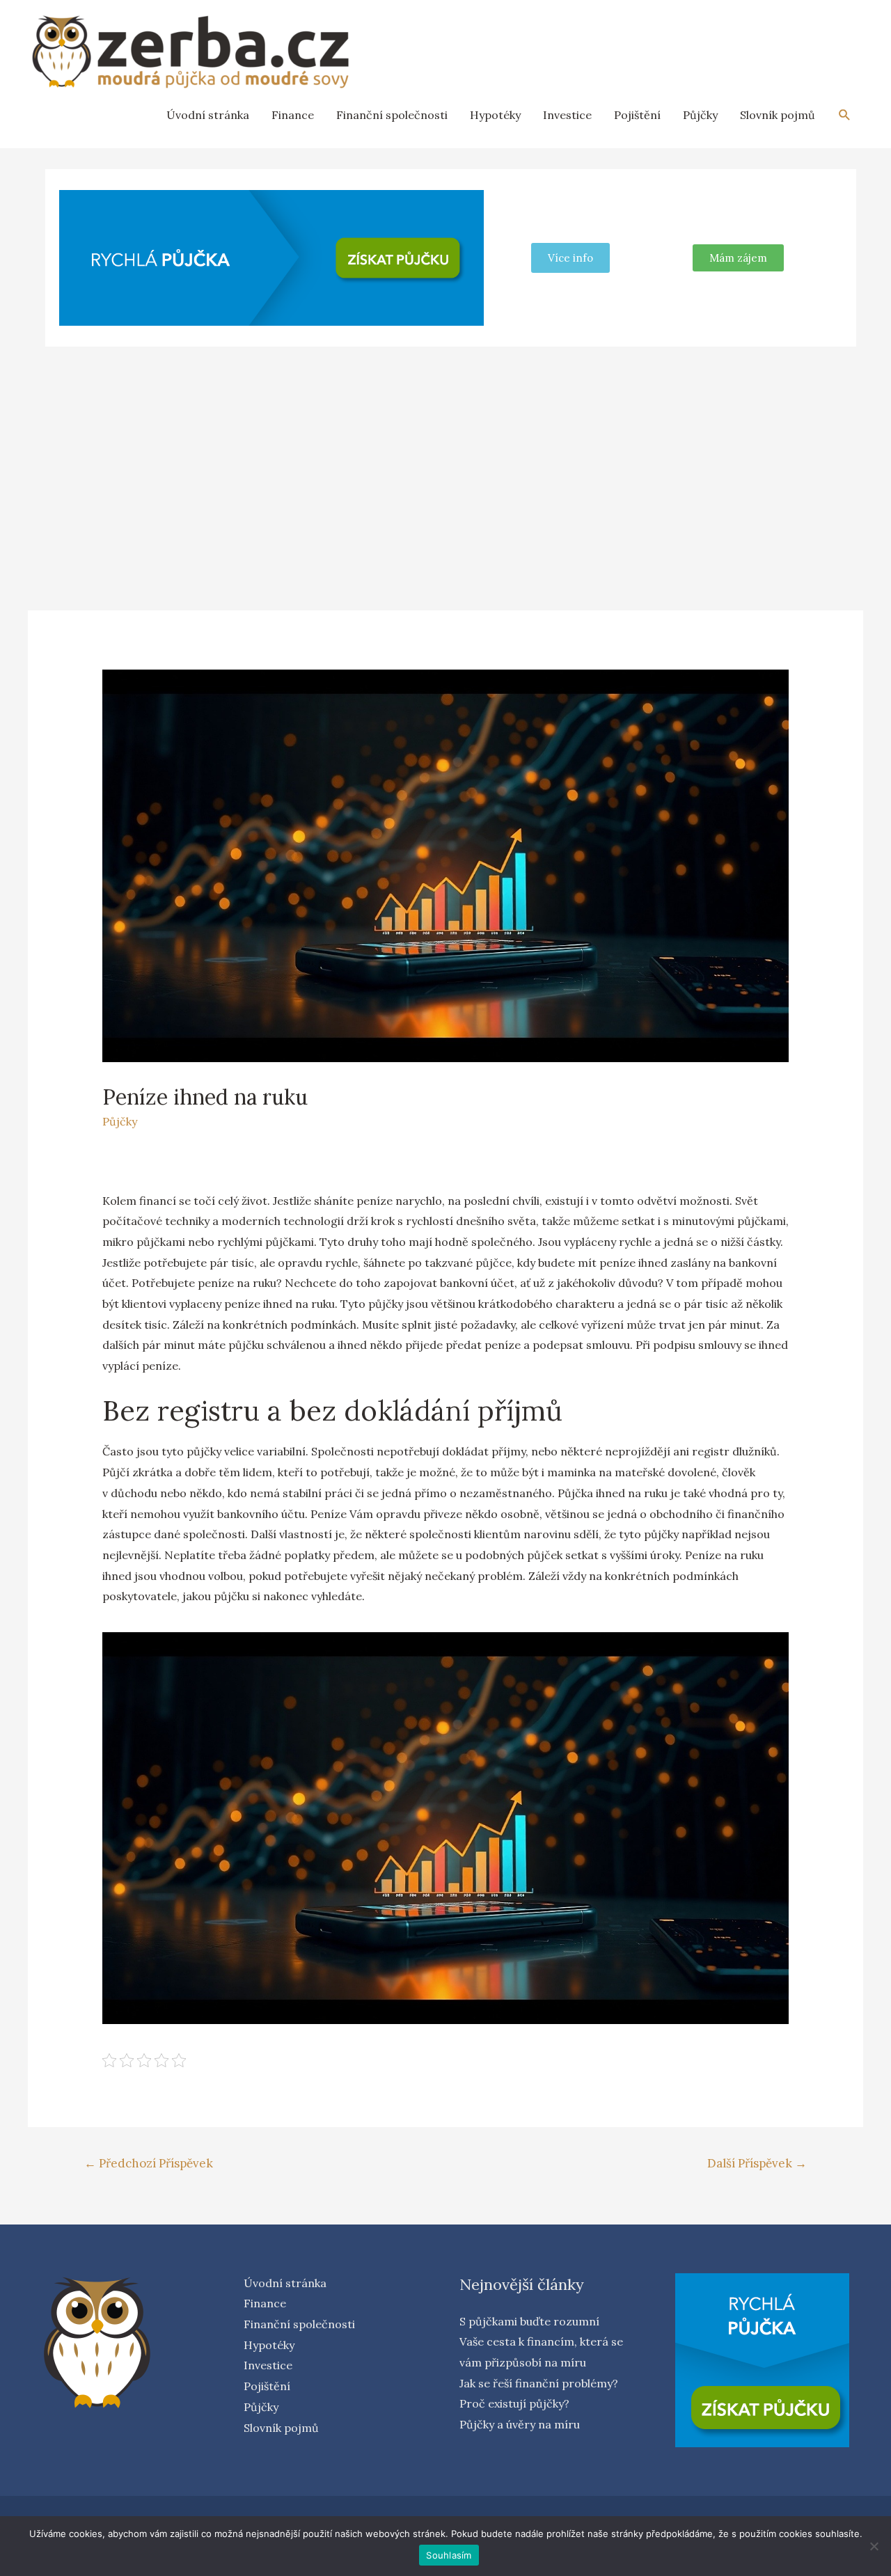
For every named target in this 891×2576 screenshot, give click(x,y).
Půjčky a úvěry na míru (520, 2424)
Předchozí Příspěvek (149, 2163)
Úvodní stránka (208, 115)
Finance (293, 115)
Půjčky (700, 115)
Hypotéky (495, 115)
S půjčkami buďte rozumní (529, 2321)
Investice (567, 115)
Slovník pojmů (778, 115)
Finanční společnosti (392, 115)
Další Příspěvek (757, 2163)
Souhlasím (449, 2555)
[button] (738, 258)
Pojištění (637, 115)
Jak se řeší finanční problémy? (539, 2383)
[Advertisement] (445, 461)
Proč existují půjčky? (514, 2403)
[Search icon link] (845, 115)
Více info (570, 258)
